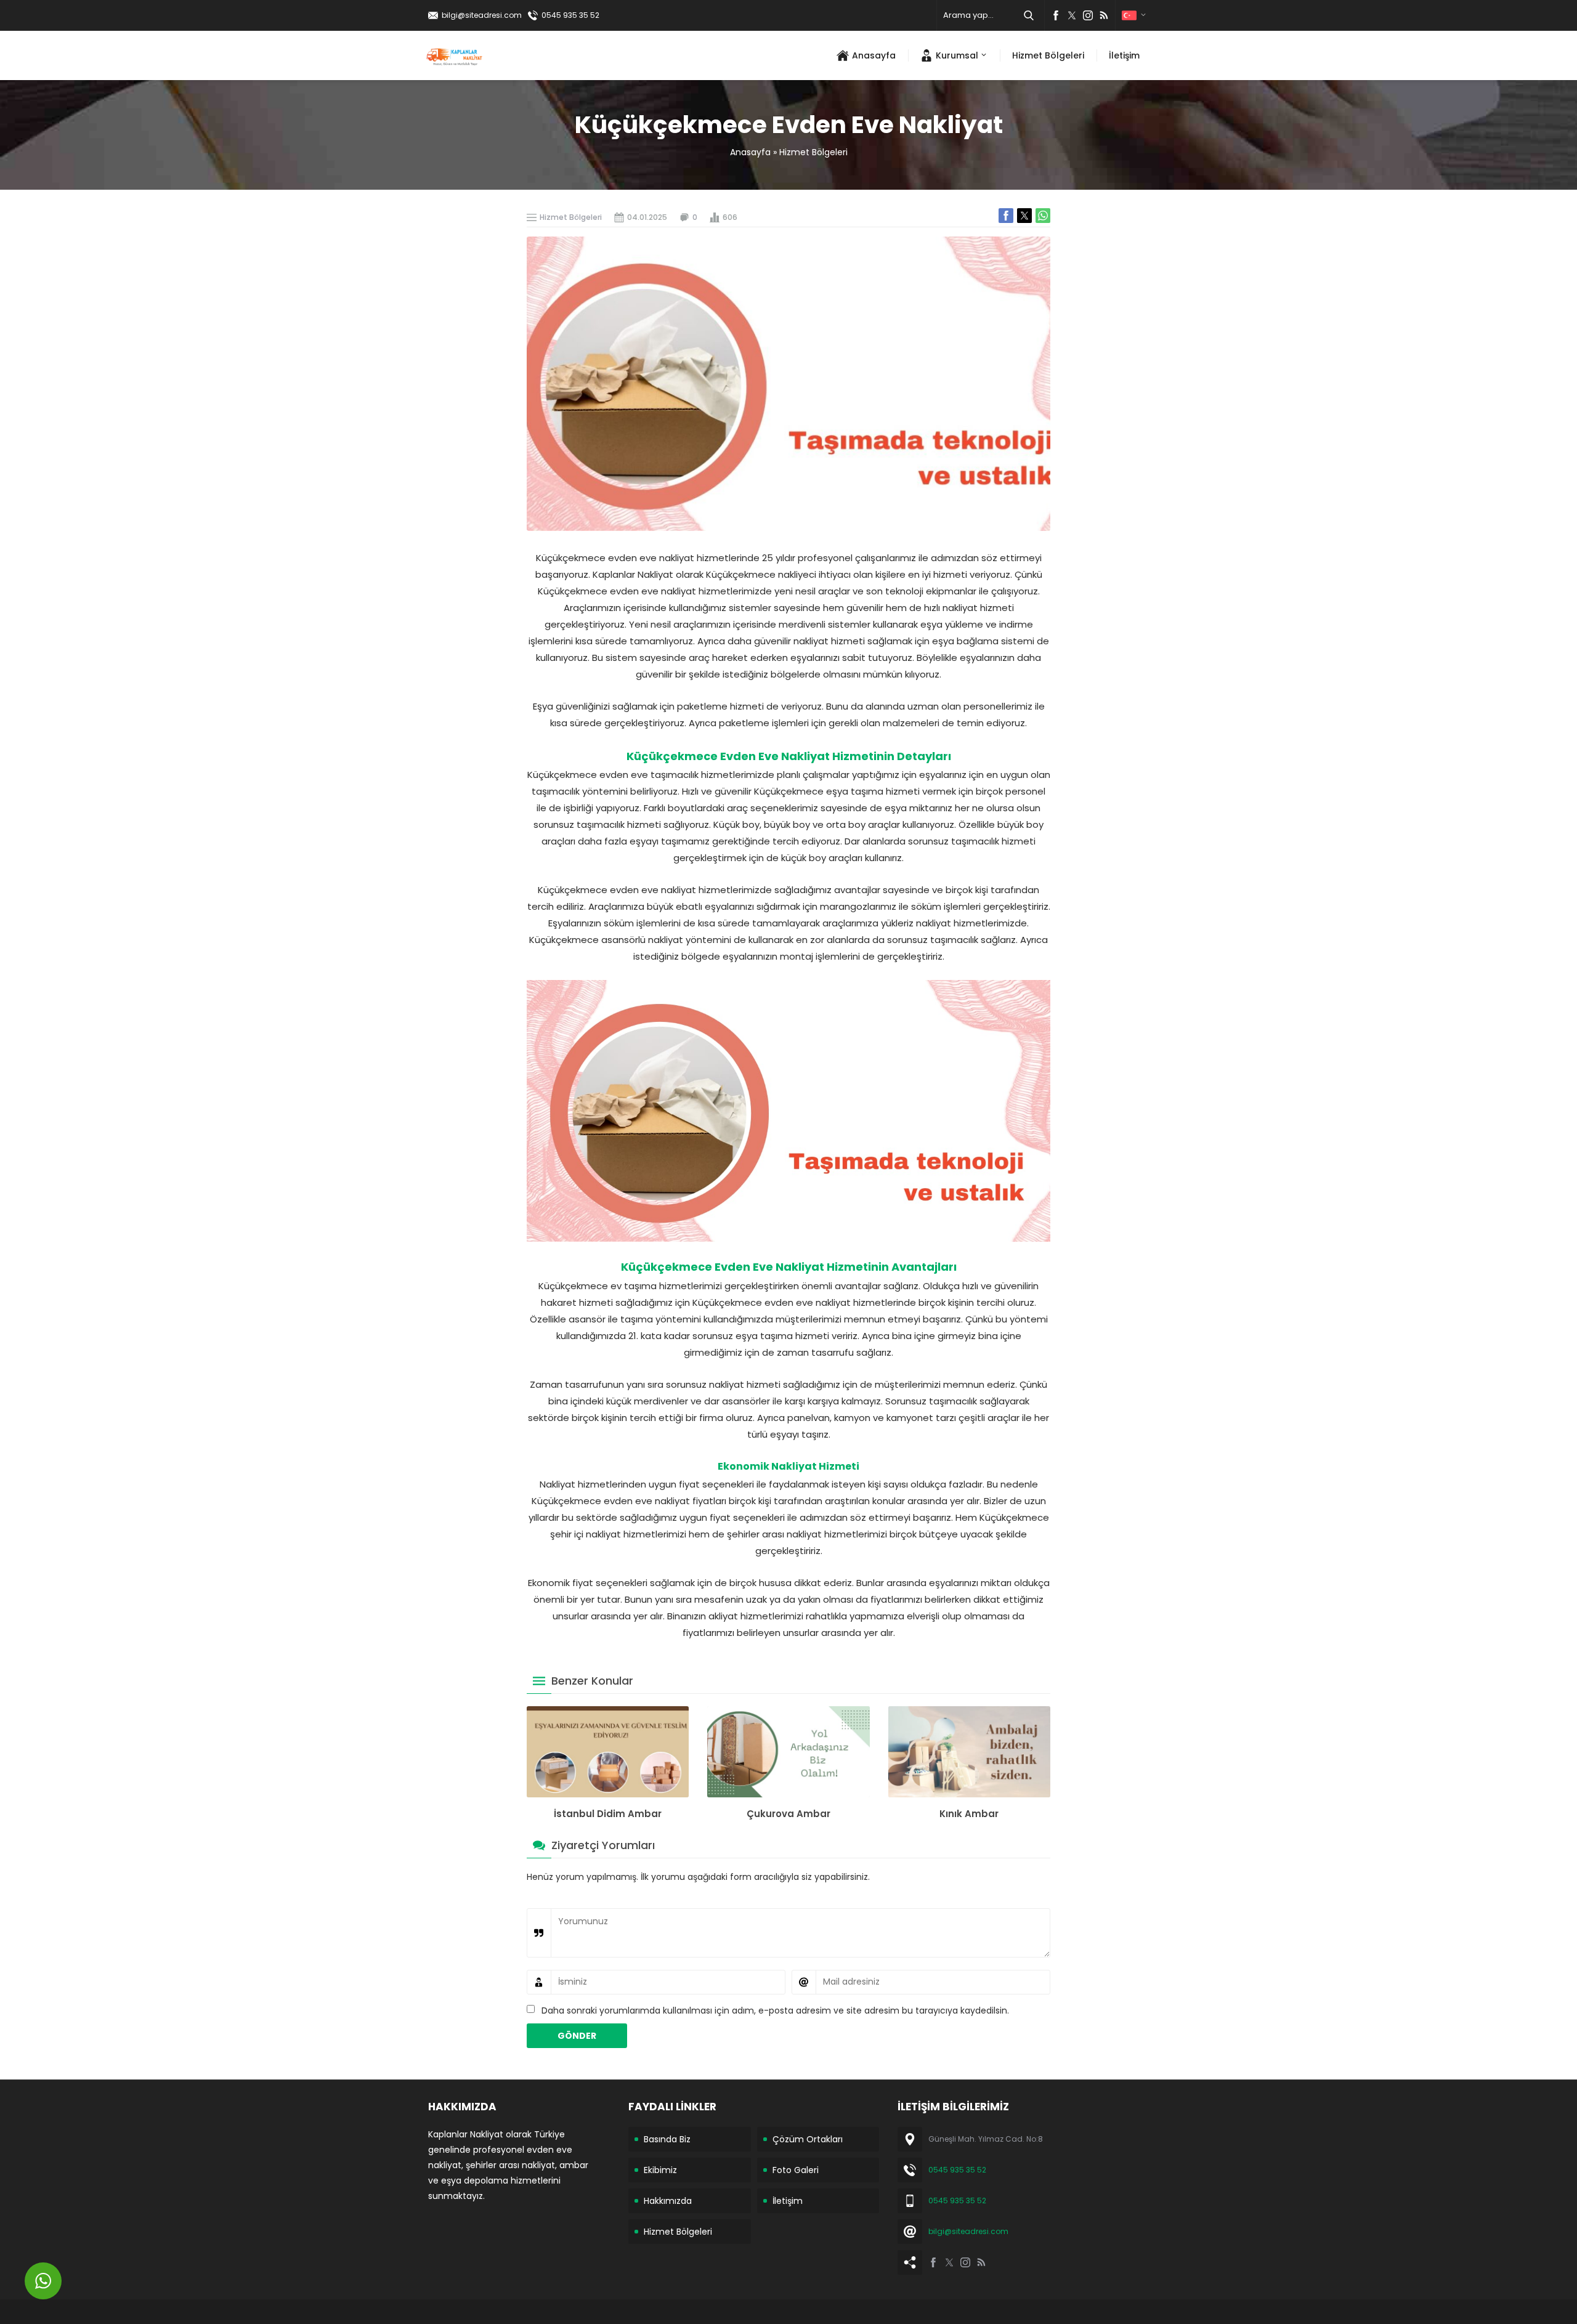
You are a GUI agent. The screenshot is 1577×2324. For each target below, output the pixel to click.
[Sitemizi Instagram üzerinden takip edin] (1088, 15)
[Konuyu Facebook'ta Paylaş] (1006, 216)
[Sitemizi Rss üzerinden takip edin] (1104, 15)
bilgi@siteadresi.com (482, 15)
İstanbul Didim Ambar (608, 1814)
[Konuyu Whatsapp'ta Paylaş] (1043, 216)
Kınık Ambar (969, 1814)
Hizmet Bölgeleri (813, 152)
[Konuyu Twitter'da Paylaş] (1024, 216)
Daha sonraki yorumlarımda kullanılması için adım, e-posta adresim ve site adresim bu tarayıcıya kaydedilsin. (775, 2010)
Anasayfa (750, 152)
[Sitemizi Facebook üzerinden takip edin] (1056, 15)
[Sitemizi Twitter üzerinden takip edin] (1072, 15)
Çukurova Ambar (788, 1814)
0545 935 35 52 (570, 15)
